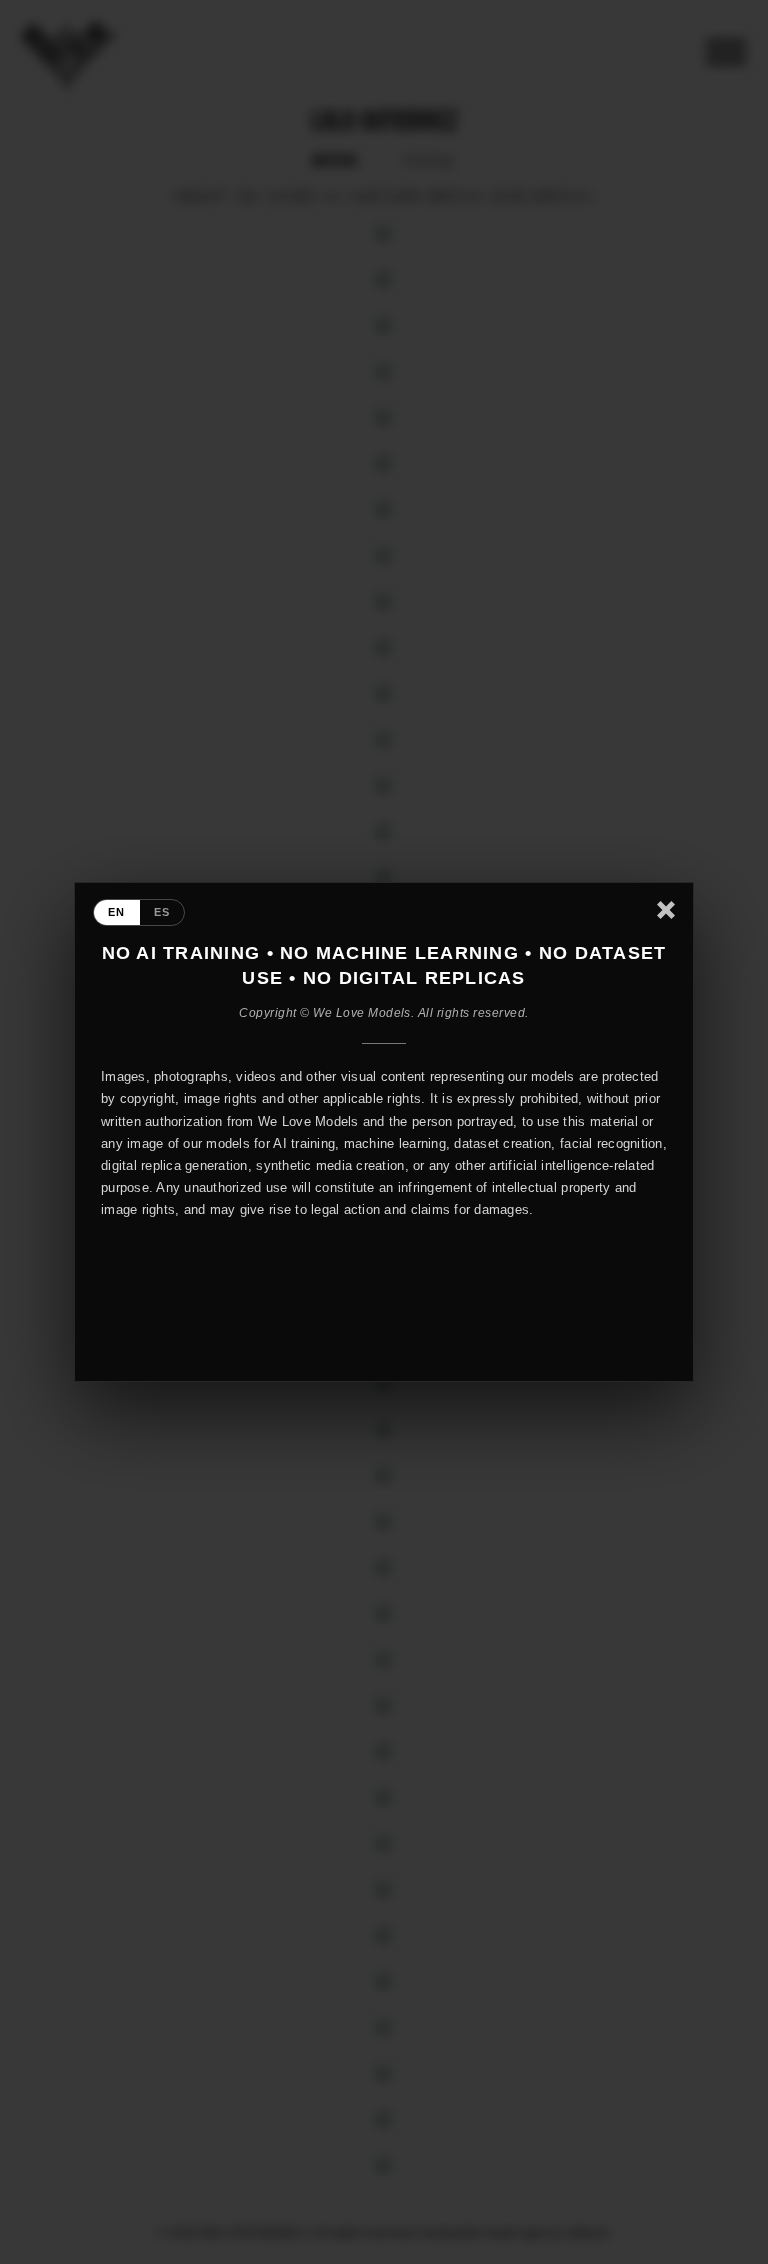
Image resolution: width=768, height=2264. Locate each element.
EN (117, 912)
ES (162, 912)
